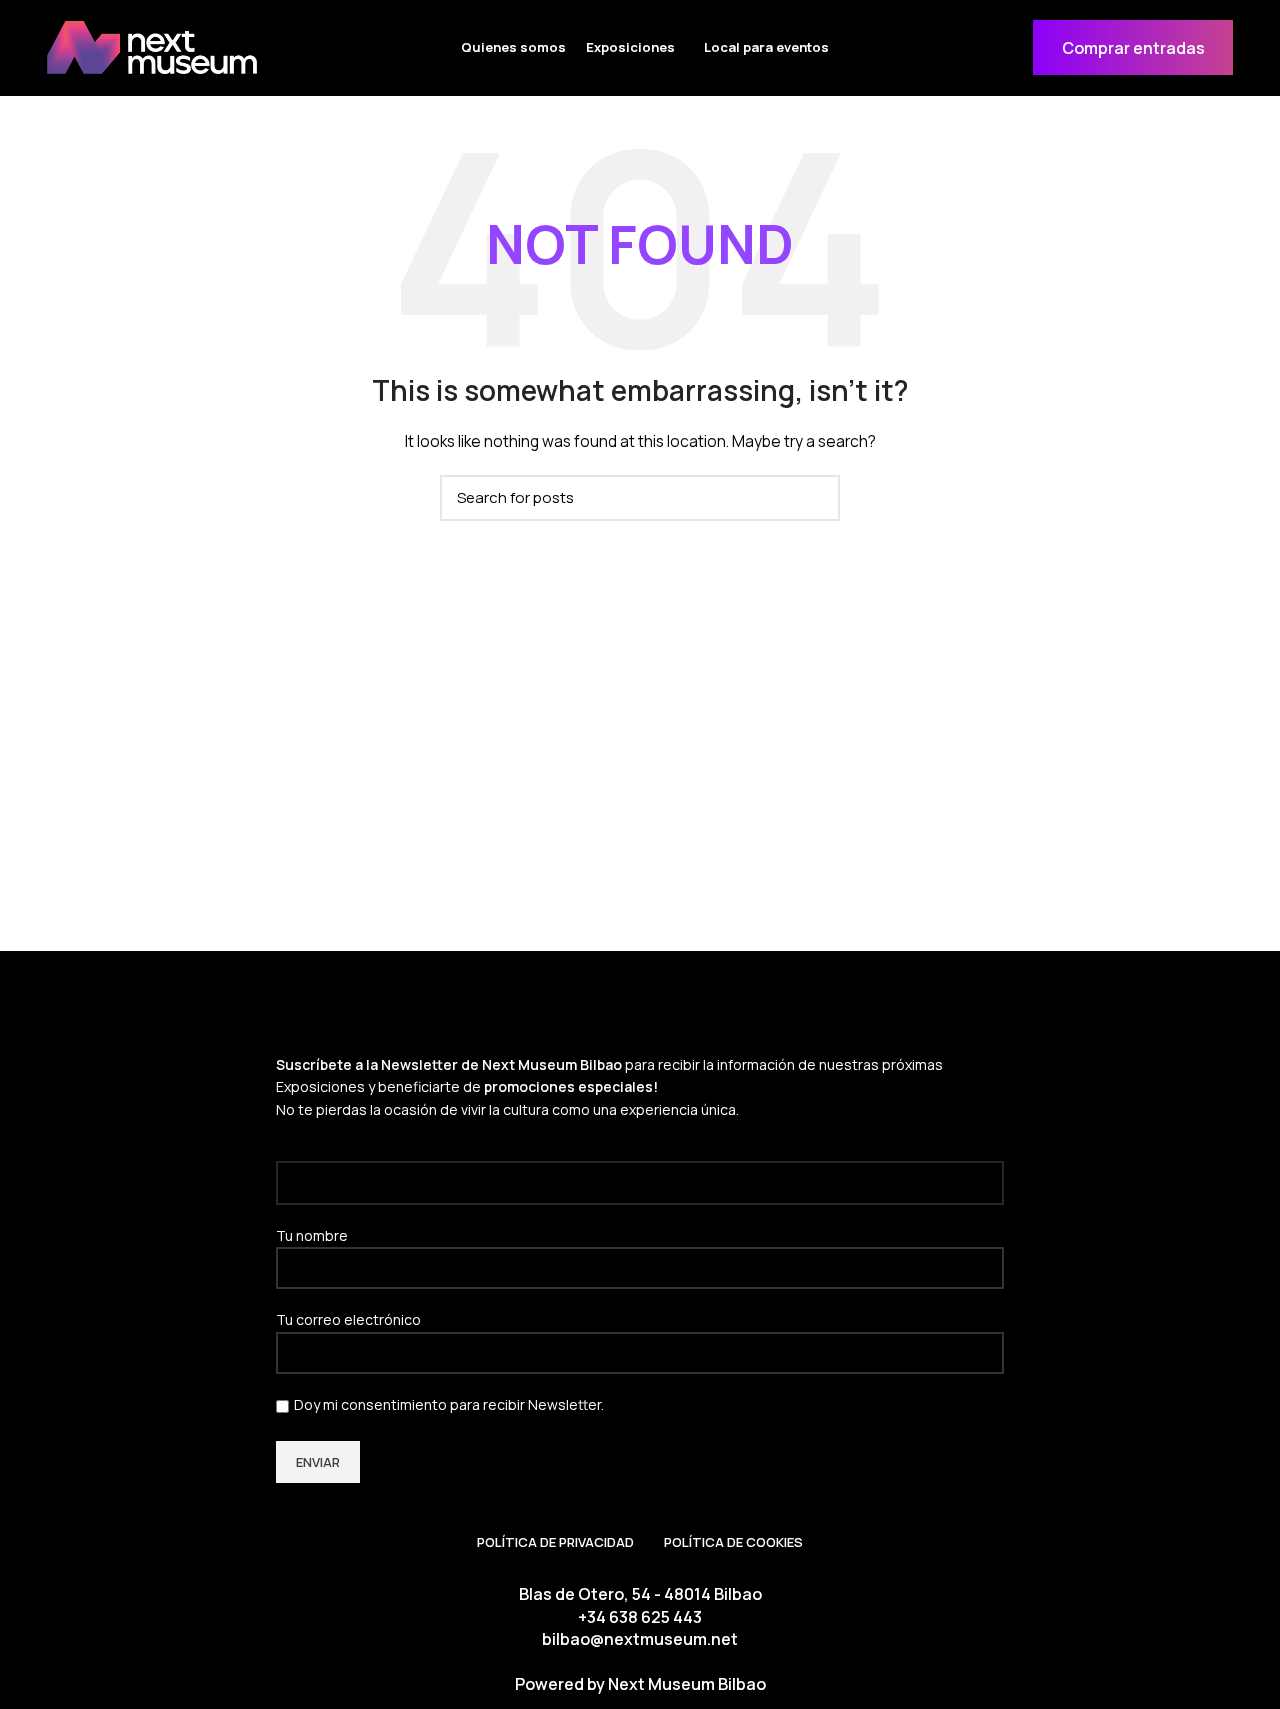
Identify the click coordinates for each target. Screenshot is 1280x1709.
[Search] (813, 498)
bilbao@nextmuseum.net (640, 1639)
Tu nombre (312, 1235)
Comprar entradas (1133, 48)
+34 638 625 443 (640, 1617)
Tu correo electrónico (348, 1319)
